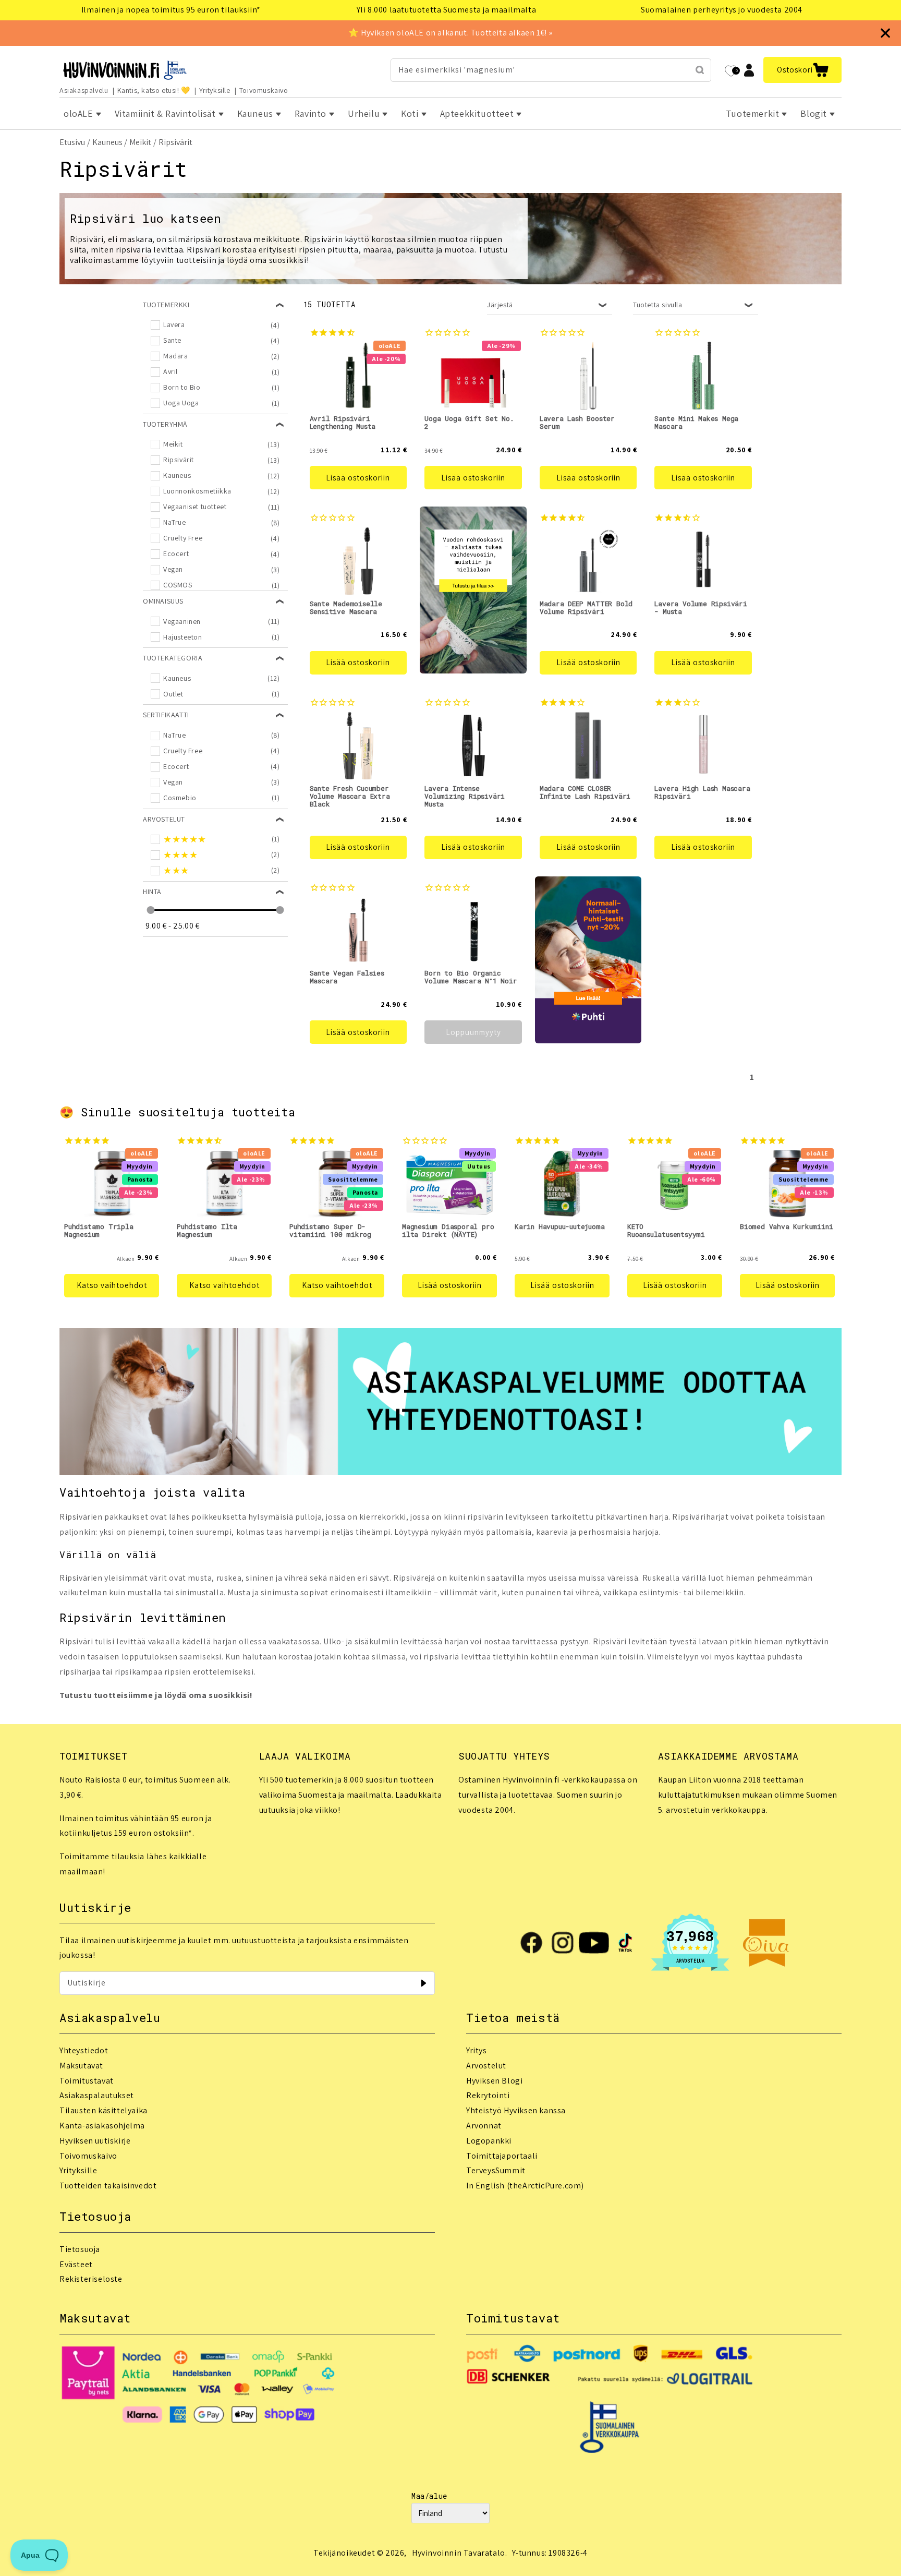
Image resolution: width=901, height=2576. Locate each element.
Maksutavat (81, 2066)
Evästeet (76, 2264)
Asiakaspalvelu (84, 90)
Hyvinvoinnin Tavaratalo (459, 2553)
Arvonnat (484, 2126)
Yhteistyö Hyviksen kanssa (516, 2110)
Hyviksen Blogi (494, 2081)
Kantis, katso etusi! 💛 (154, 90)
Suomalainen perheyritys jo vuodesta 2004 (722, 10)
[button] (802, 70)
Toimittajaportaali (502, 2156)
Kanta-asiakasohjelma (102, 2126)
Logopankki (489, 2141)
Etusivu (72, 142)
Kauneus (107, 142)
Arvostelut (486, 2066)
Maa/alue (429, 2496)
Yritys (477, 2050)
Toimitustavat (87, 2081)
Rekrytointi (488, 2095)
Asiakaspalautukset (97, 2095)
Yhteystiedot (84, 2050)
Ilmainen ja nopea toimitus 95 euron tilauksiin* (171, 10)
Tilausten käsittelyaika (104, 2110)
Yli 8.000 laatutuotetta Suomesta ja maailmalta (447, 10)
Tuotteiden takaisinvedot (108, 2186)
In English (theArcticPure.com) (525, 2186)
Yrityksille (215, 90)
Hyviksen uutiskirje (95, 2141)
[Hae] (700, 70)
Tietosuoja (80, 2249)
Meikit (140, 142)
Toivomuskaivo (264, 90)
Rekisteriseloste (91, 2279)
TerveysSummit (496, 2170)
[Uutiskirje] (423, 1983)
